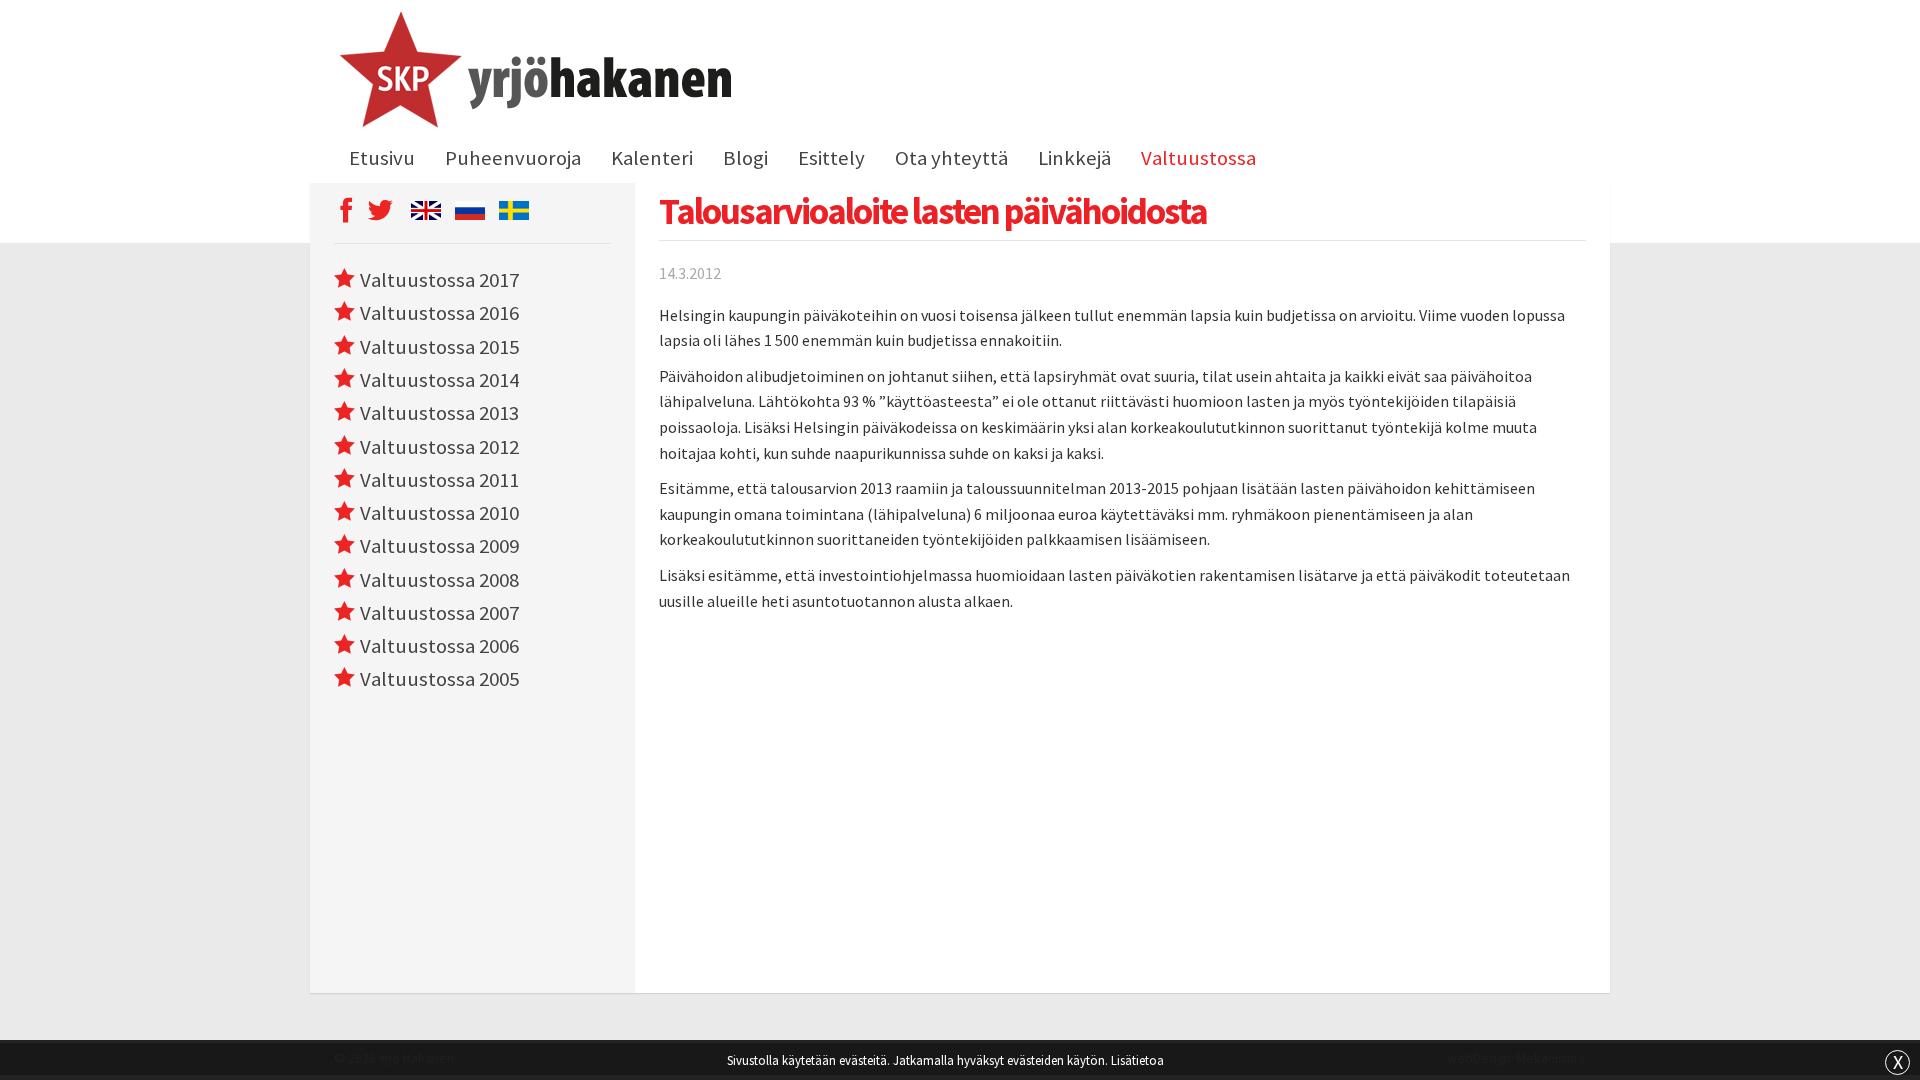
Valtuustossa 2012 (439, 447)
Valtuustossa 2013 (439, 413)
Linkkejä (1074, 158)
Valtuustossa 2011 (439, 480)
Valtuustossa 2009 (439, 546)
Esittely (831, 158)
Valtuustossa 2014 (439, 380)
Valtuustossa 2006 (439, 646)
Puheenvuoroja (513, 158)
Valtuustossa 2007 (439, 613)
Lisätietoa (1137, 1060)
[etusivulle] (532, 73)
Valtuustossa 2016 (439, 313)
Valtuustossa (1198, 158)
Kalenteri (652, 158)
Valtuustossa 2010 (439, 513)
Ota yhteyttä (951, 158)
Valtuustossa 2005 (439, 679)
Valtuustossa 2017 (439, 280)
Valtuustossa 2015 (439, 347)
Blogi (745, 158)
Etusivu (382, 158)
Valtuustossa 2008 (439, 580)
